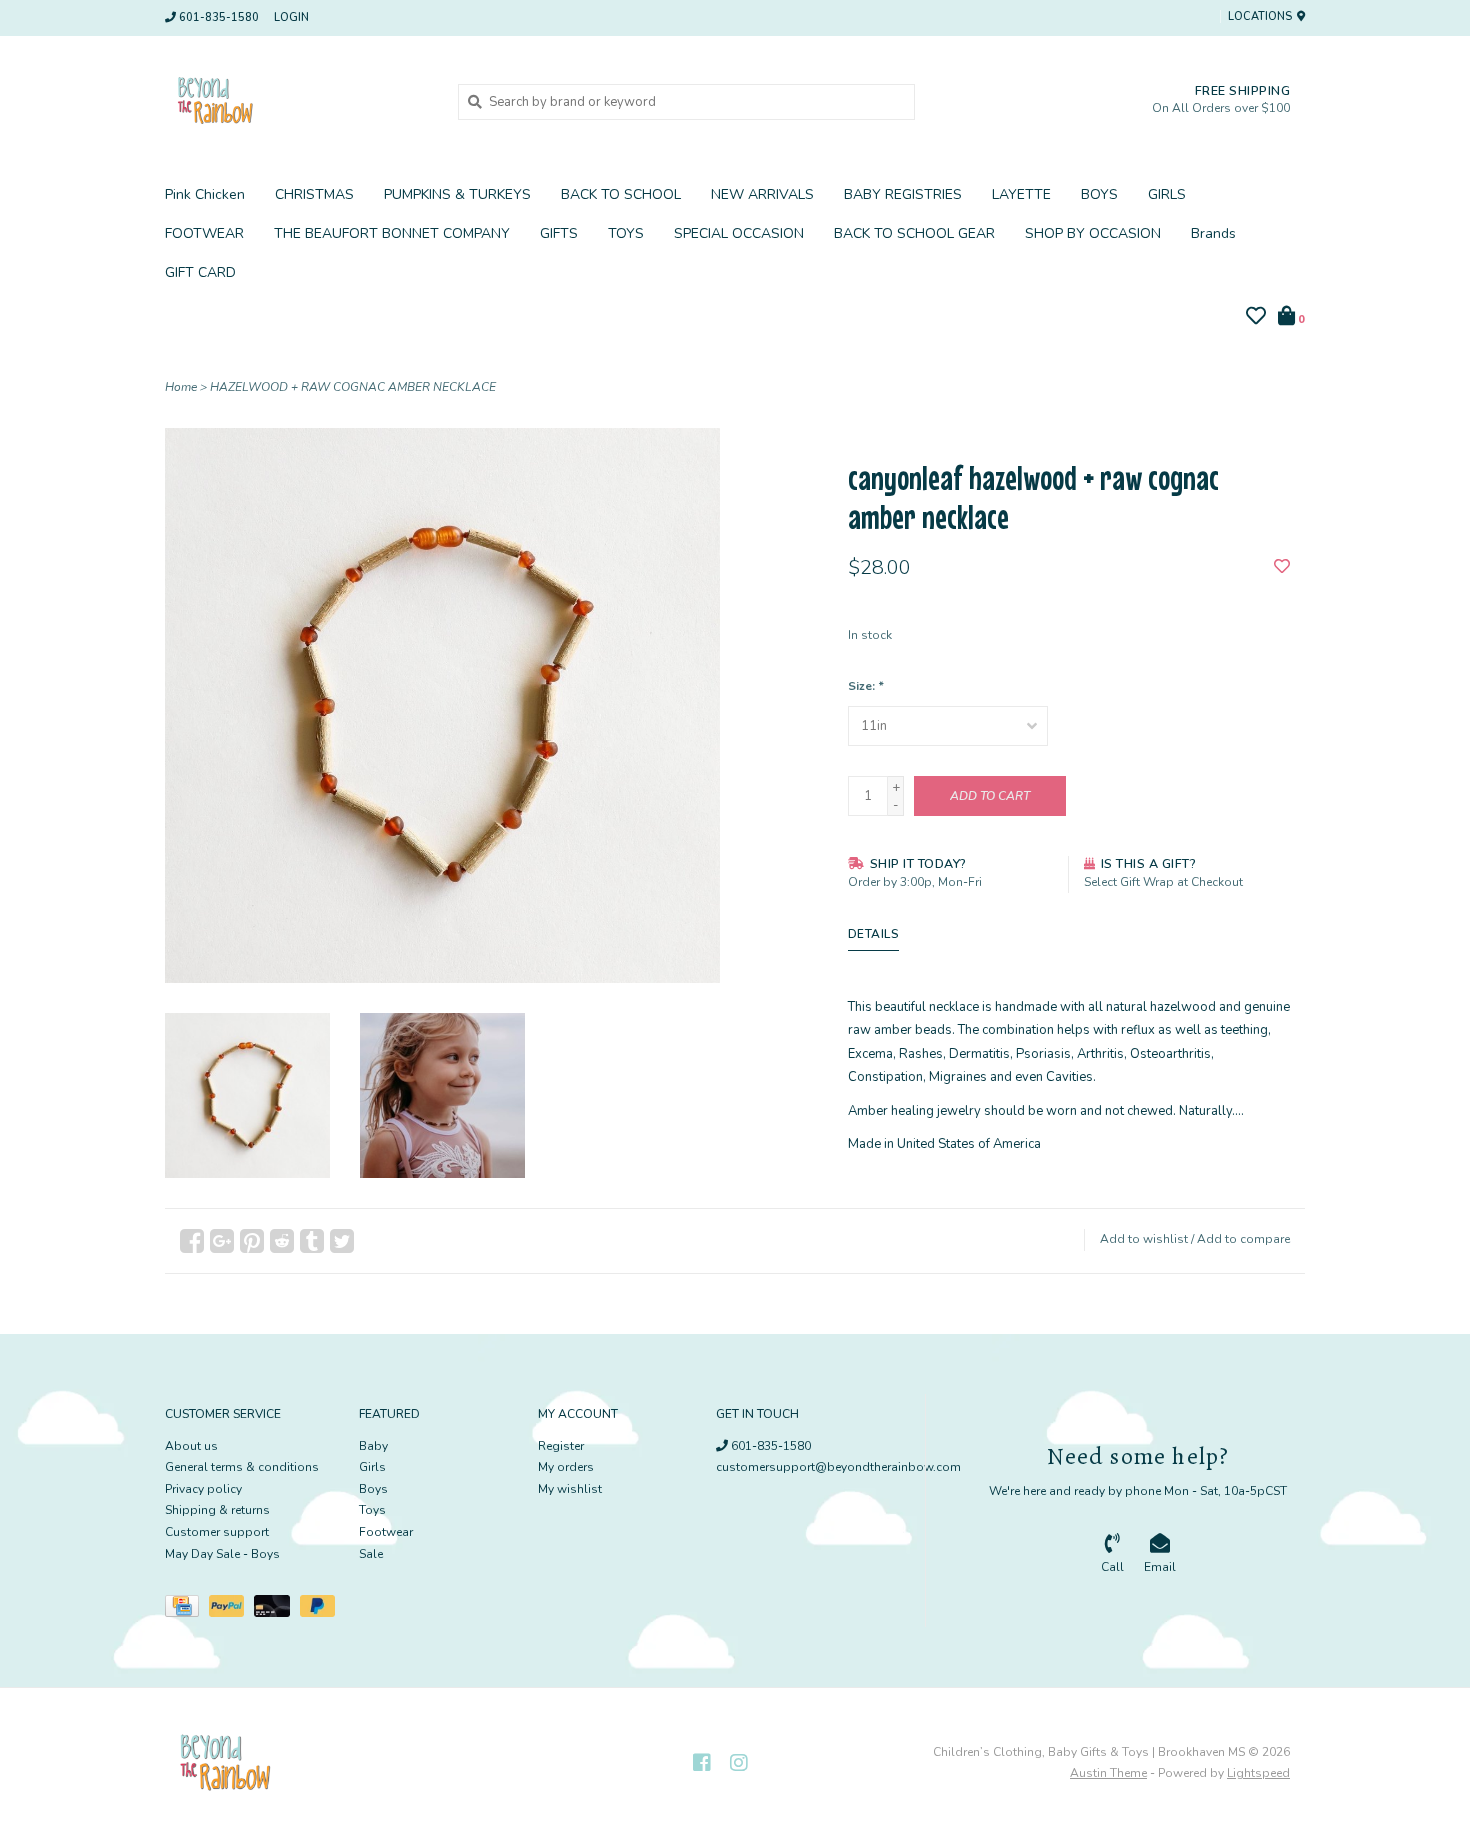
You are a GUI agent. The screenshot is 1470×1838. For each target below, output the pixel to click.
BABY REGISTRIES (903, 194)
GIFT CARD (200, 272)
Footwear (386, 1532)
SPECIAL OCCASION (739, 233)
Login (291, 17)
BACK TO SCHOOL (621, 194)
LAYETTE (1021, 194)
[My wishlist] (1256, 319)
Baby (373, 1446)
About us (191, 1446)
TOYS (626, 233)
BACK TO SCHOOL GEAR (914, 233)
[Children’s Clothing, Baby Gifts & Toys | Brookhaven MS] (296, 101)
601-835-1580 (769, 1446)
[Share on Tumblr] (312, 1241)
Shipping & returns (217, 1510)
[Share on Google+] (222, 1241)
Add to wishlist (1144, 1239)
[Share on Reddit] (282, 1241)
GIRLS (1167, 194)
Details (874, 934)
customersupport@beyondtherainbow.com (838, 1467)
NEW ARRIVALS (762, 194)
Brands (1213, 233)
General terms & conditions (242, 1467)
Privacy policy (203, 1489)
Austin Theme (1108, 1773)
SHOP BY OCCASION (1093, 233)
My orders (566, 1467)
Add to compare (1243, 1239)
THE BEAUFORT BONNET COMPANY (392, 233)
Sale (371, 1554)
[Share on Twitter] (342, 1241)
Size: (865, 686)
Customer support (217, 1532)
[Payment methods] (187, 1610)
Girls (372, 1467)
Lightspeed (1258, 1773)
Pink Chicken (205, 194)
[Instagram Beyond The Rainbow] (739, 1763)
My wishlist (570, 1489)
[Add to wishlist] (1282, 568)
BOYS (1099, 194)
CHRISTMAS (314, 194)
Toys (372, 1510)
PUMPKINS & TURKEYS (457, 194)
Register (561, 1446)
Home (181, 387)
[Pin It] (252, 1241)
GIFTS (559, 233)
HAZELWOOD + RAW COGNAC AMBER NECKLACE (353, 387)
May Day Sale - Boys (222, 1554)
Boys (373, 1489)
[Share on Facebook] (192, 1241)
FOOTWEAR (204, 233)
